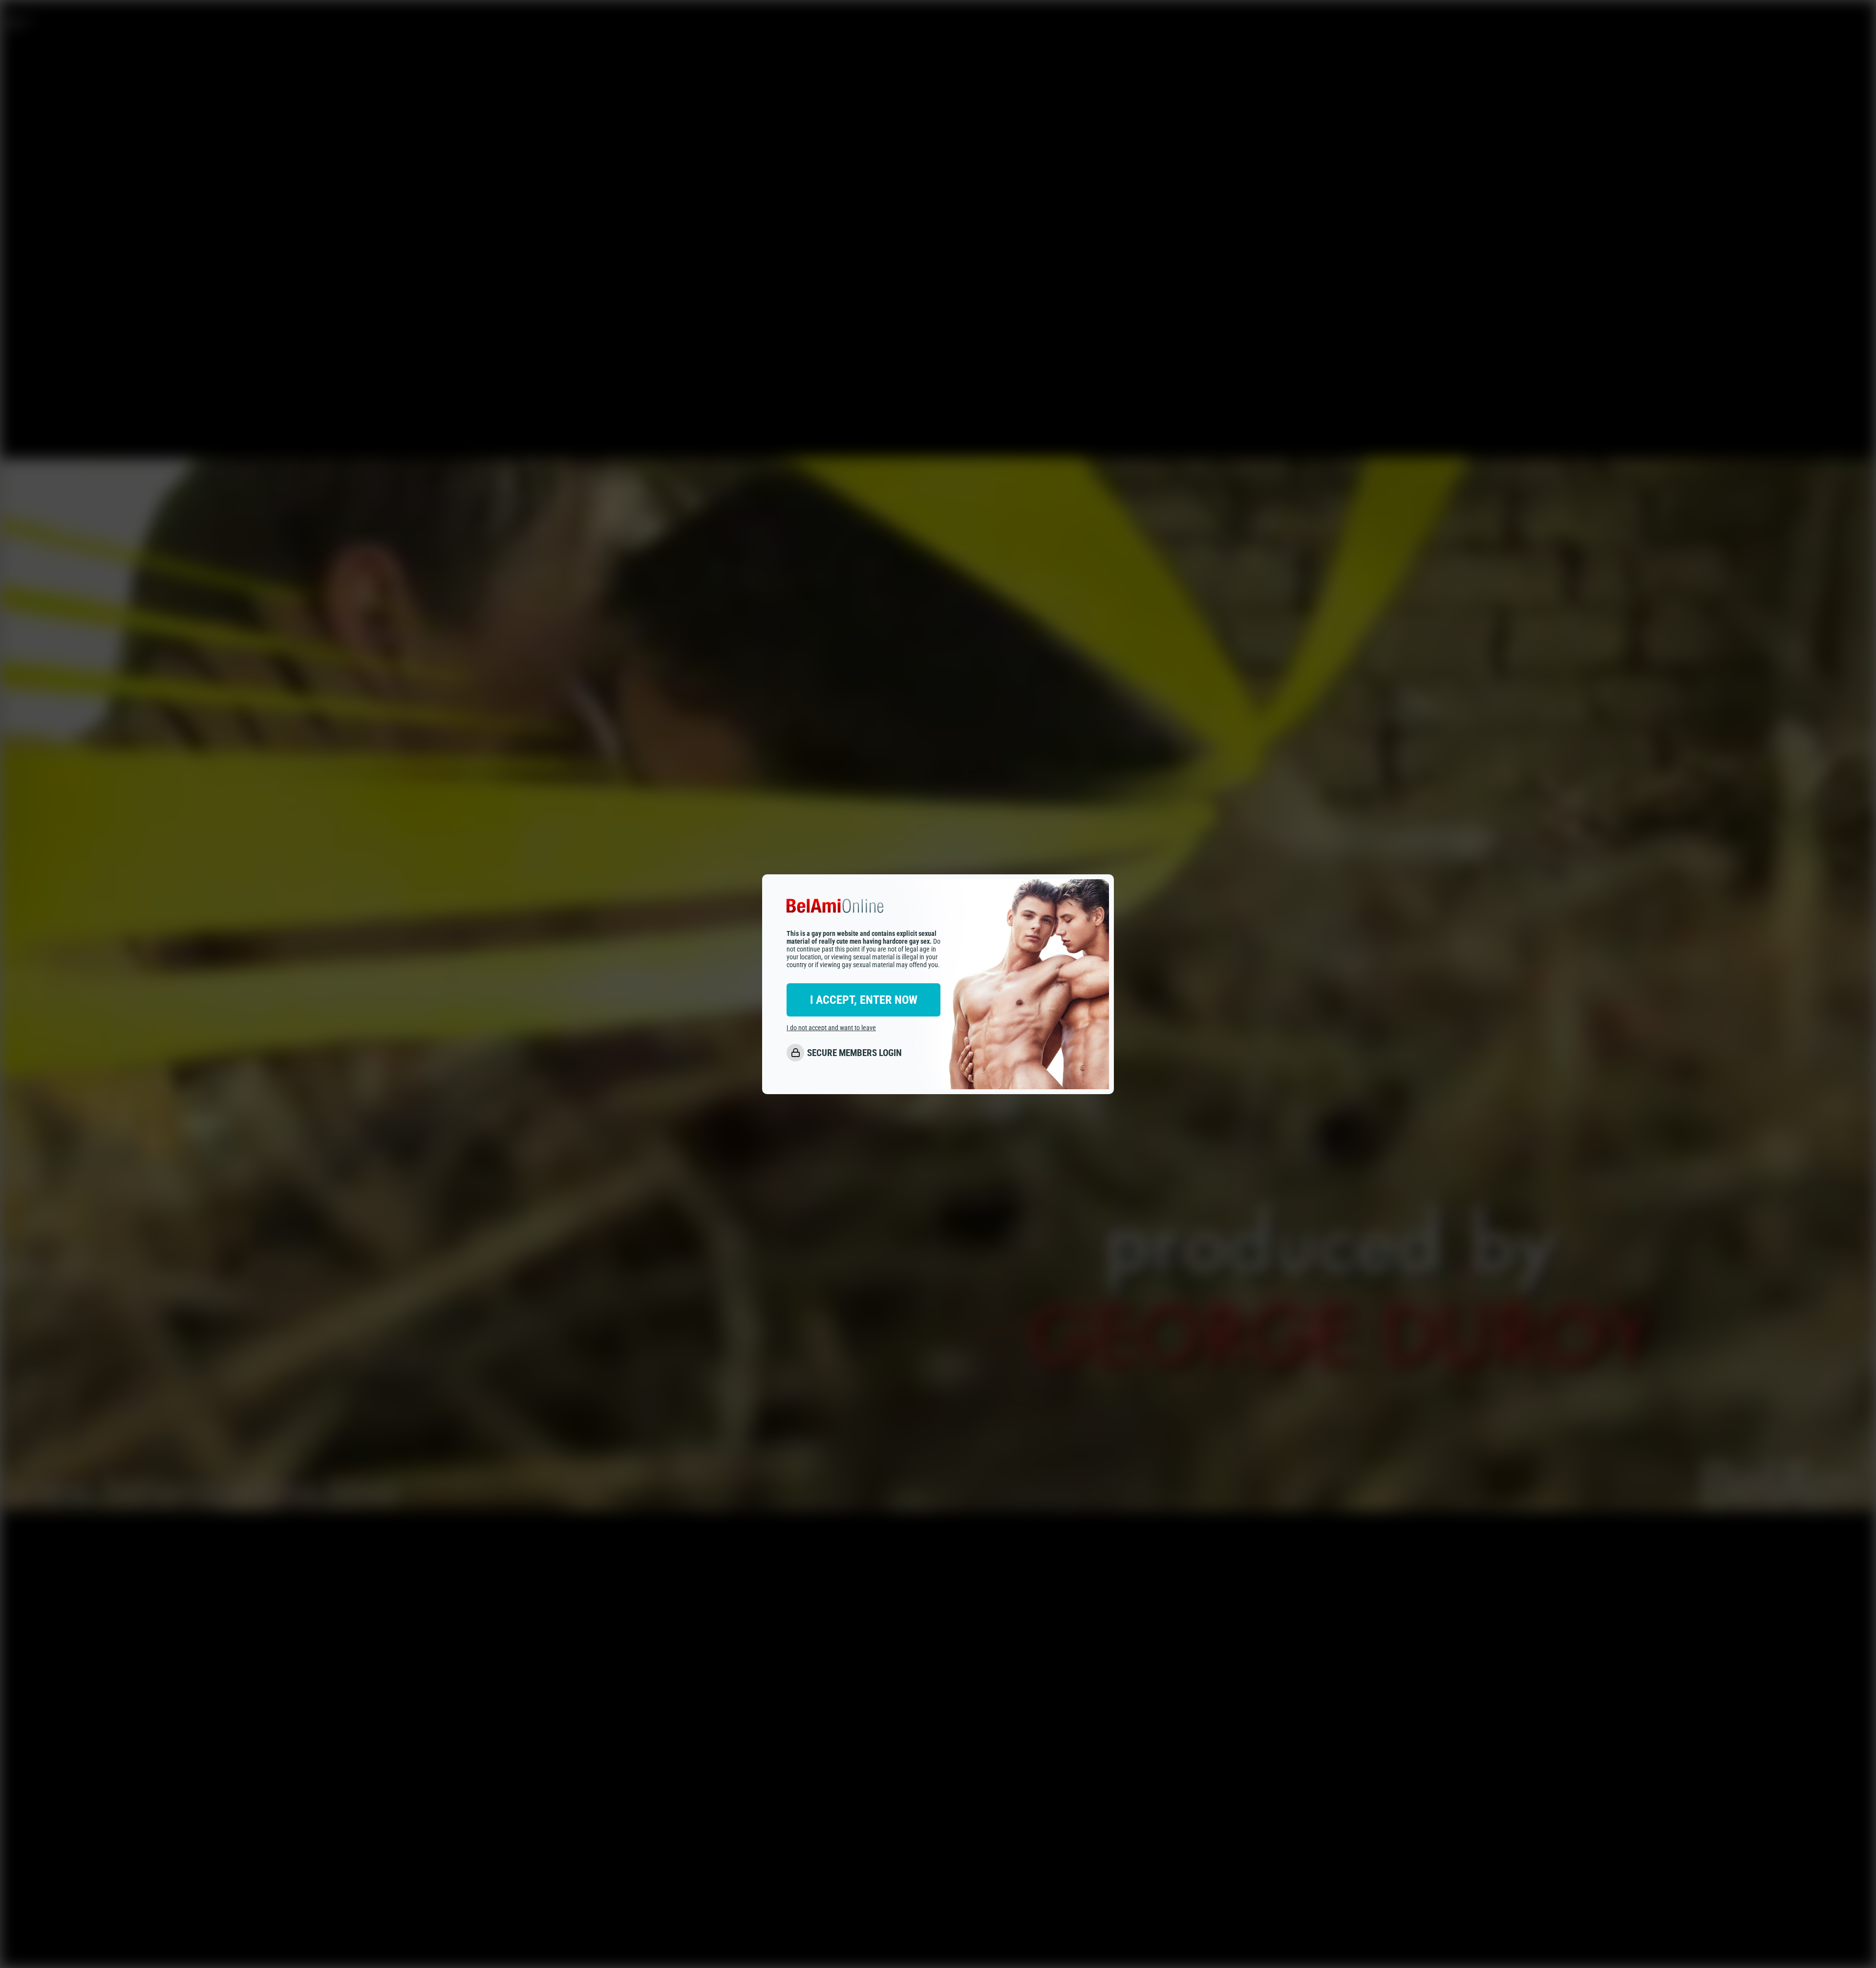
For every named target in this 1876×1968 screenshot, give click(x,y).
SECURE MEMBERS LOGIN (854, 1053)
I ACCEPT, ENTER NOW (864, 1000)
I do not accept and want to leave (831, 1028)
